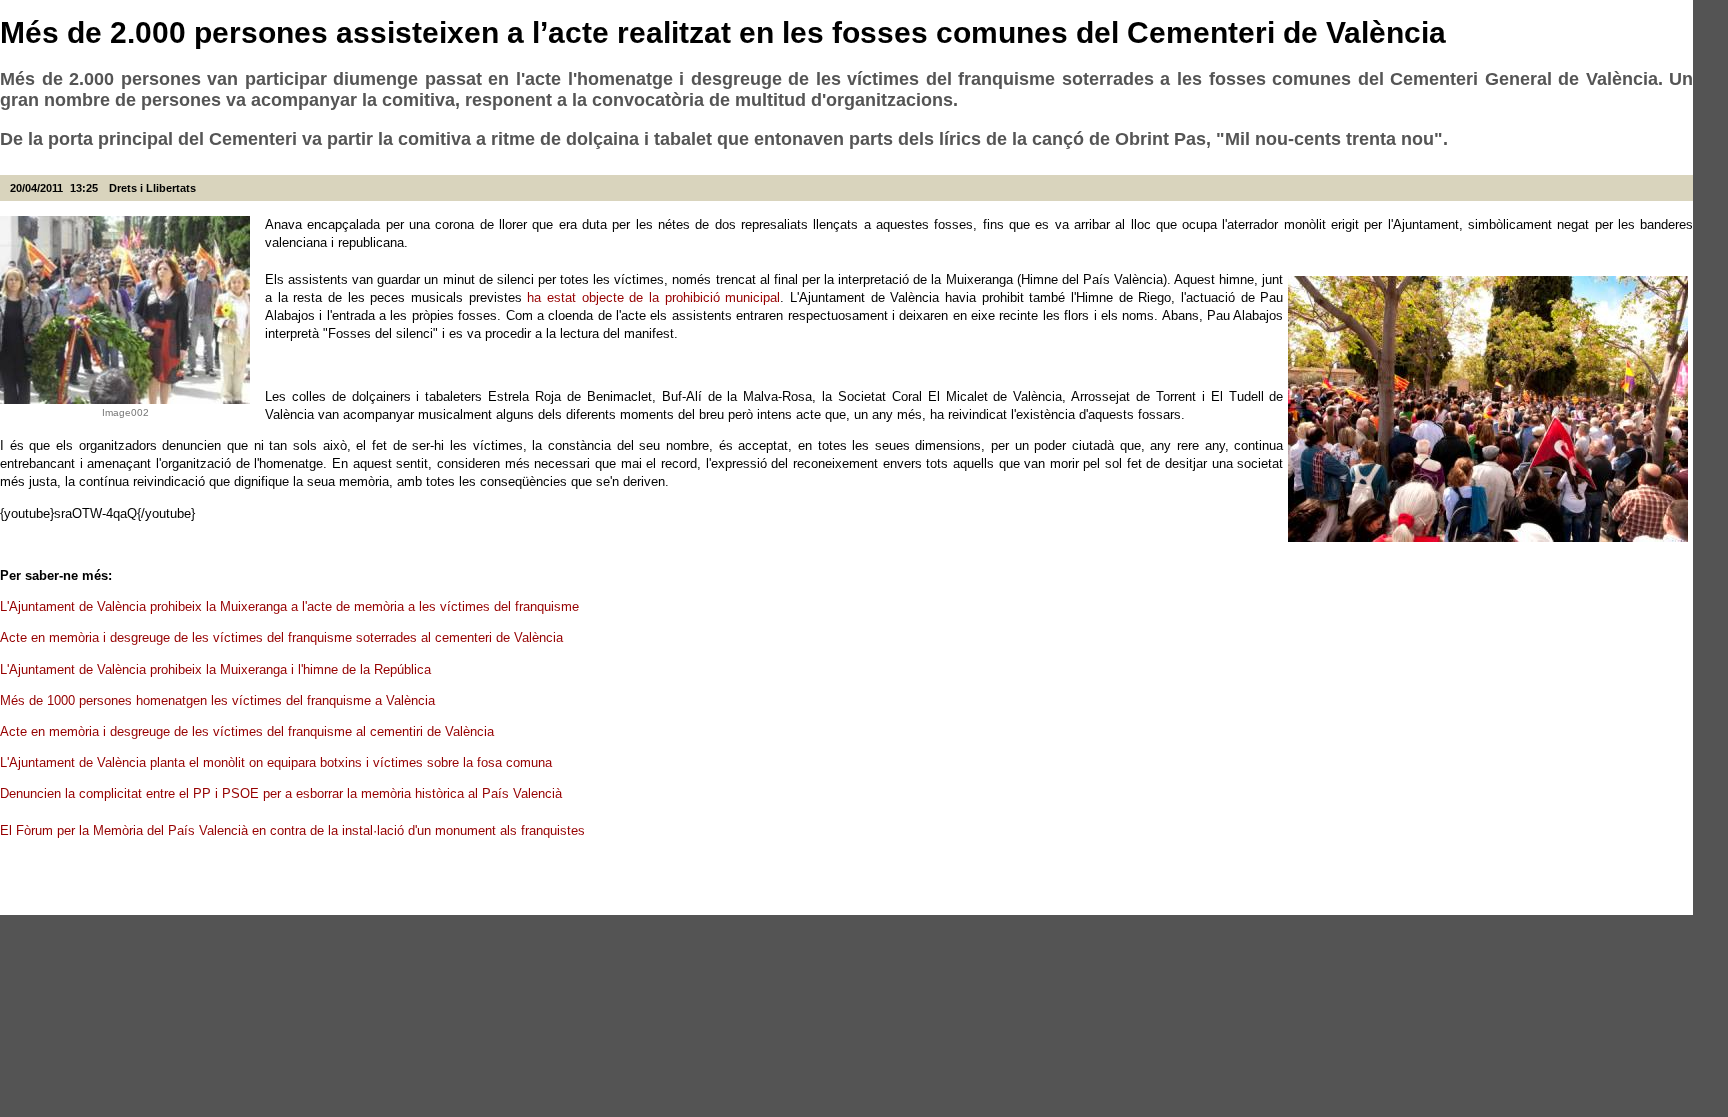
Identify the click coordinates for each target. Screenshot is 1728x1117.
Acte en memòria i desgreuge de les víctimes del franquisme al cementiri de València (249, 731)
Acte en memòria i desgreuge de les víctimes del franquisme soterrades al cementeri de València (283, 637)
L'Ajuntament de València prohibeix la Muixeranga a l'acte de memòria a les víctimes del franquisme (291, 606)
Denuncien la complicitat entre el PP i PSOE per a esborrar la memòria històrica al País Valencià (283, 793)
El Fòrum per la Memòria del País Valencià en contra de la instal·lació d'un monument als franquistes (294, 830)
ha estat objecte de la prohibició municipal (653, 297)
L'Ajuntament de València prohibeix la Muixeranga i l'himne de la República (217, 669)
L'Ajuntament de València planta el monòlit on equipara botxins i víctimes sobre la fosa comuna (278, 762)
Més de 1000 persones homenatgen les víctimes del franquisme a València (219, 700)
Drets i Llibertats (152, 188)
